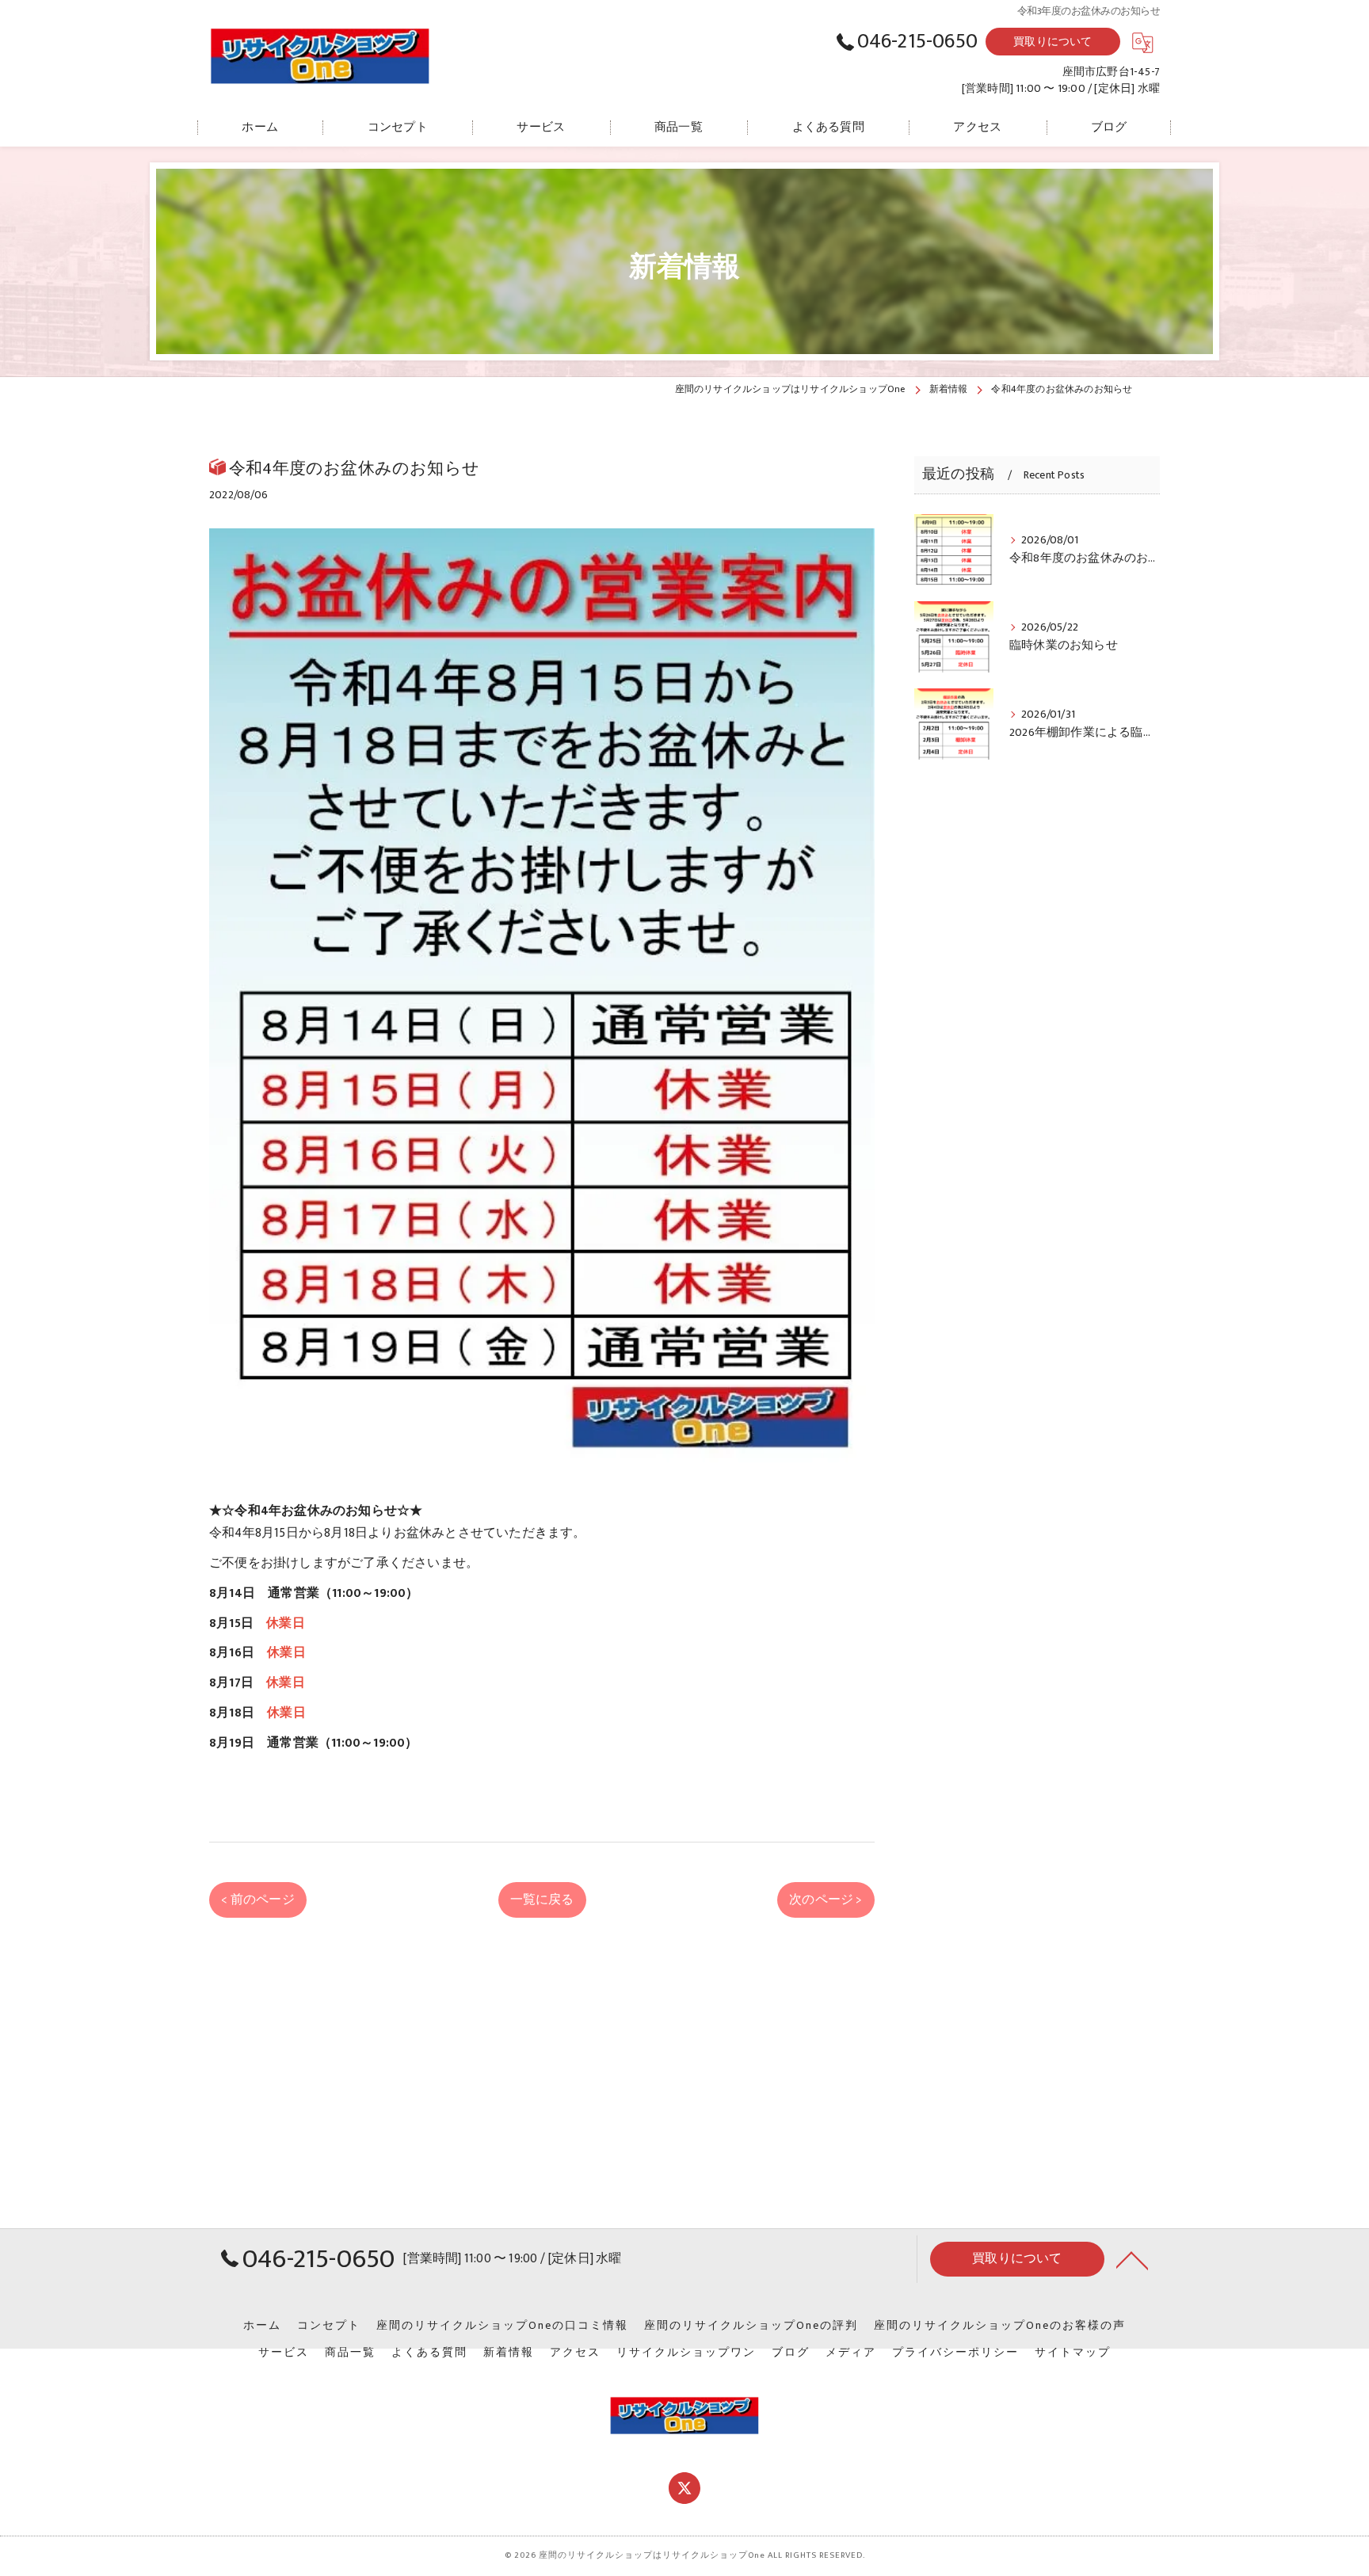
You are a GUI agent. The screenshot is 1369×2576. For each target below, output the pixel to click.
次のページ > (826, 1900)
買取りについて (1052, 42)
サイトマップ (1073, 2353)
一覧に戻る (542, 1900)
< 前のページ (257, 1900)
